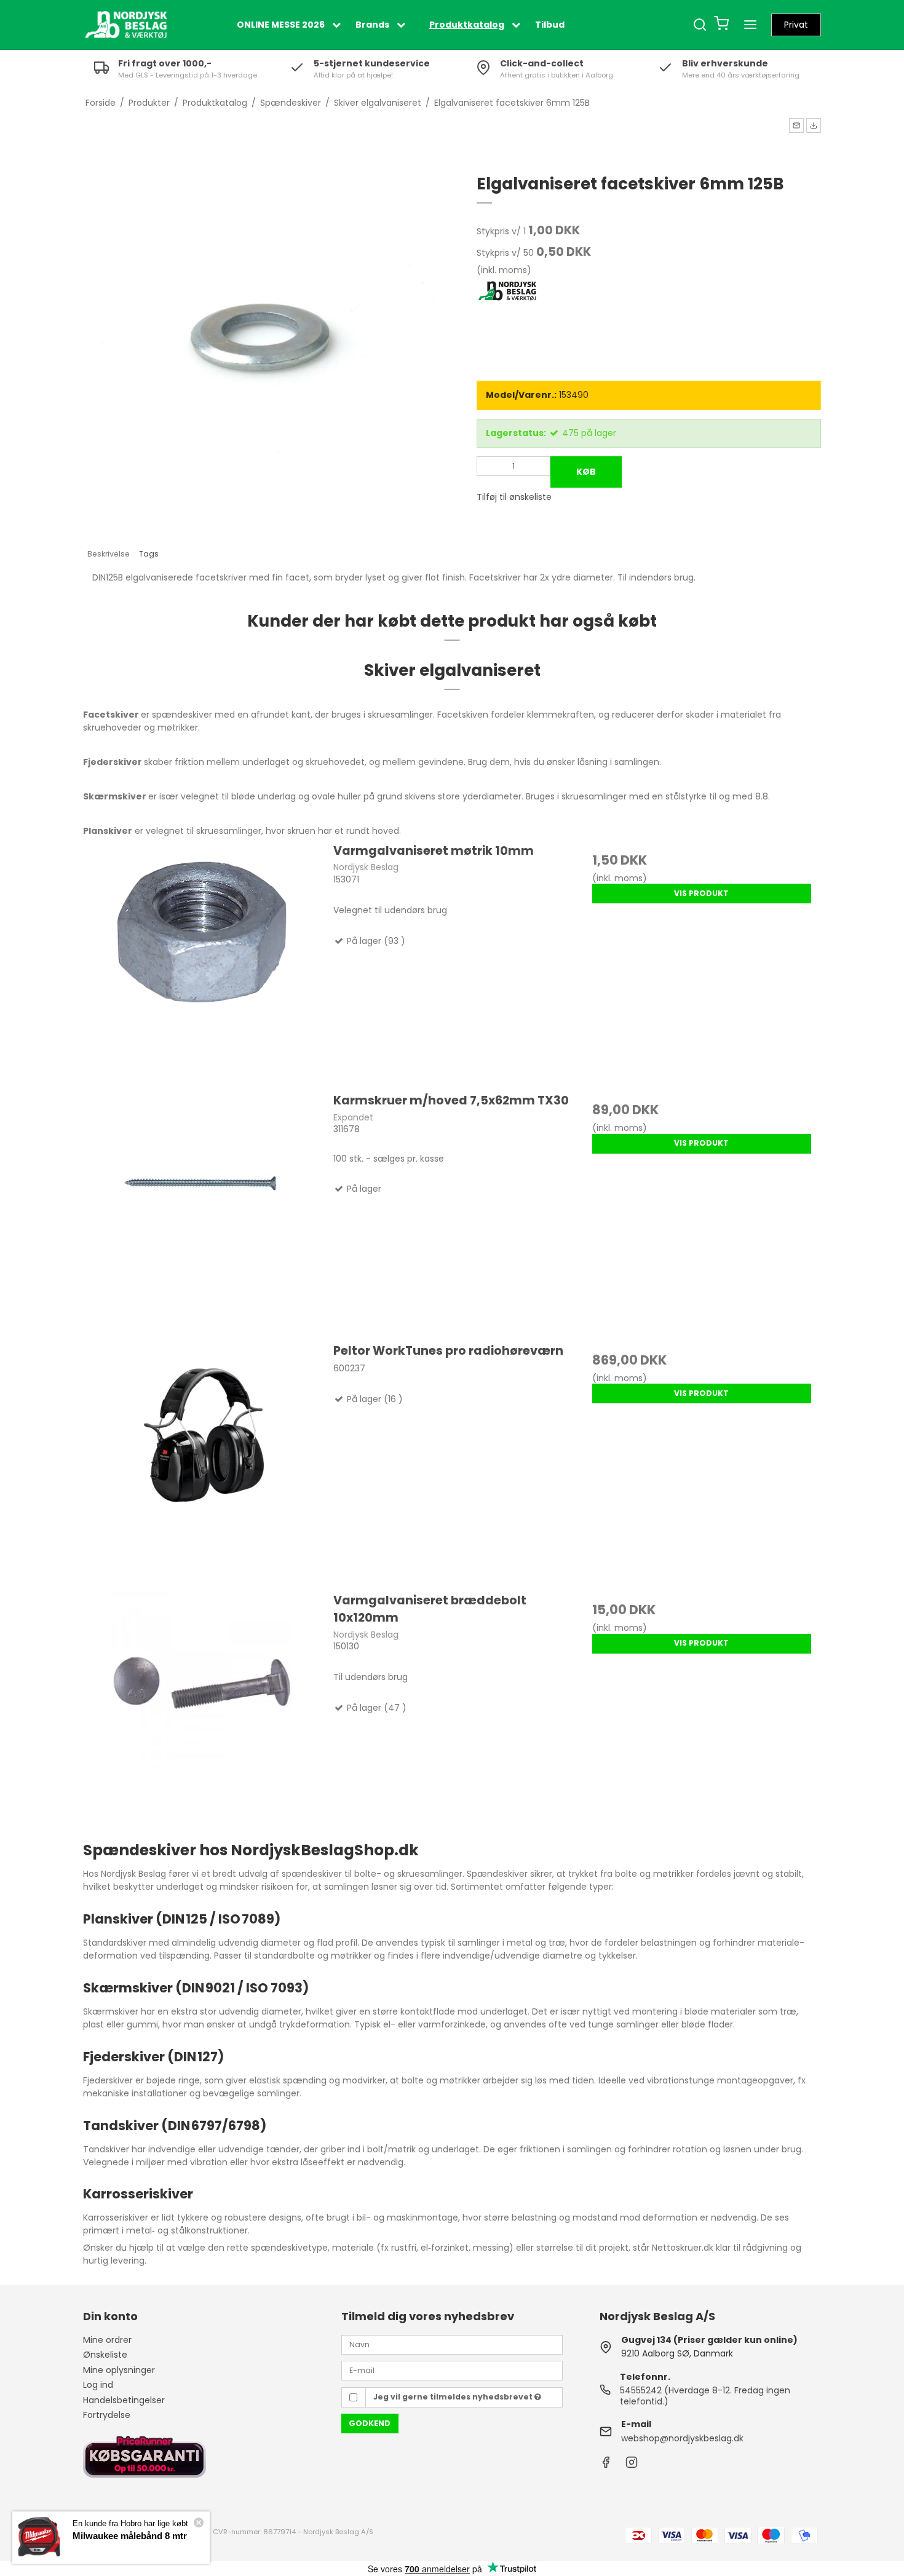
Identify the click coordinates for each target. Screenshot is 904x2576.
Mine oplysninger (119, 2370)
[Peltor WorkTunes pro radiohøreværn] (202, 1461)
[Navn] (452, 2344)
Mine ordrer (107, 2340)
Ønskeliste (105, 2355)
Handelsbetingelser (124, 2400)
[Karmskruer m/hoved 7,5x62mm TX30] (202, 1211)
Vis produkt (701, 893)
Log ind (98, 2385)
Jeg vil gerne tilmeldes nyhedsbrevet (454, 2397)
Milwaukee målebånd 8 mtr (130, 2536)
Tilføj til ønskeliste (514, 497)
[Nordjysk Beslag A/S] (126, 25)
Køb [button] (586, 472)
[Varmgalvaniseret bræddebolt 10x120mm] (202, 1711)
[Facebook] (606, 2465)
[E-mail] (452, 2370)
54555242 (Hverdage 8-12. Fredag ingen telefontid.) (705, 2396)
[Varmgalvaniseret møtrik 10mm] (202, 961)
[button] (796, 125)
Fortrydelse (107, 2415)
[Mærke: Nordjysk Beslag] (507, 311)
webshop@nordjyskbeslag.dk (682, 2438)
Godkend (370, 2423)
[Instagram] (632, 2465)
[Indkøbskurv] (721, 25)
